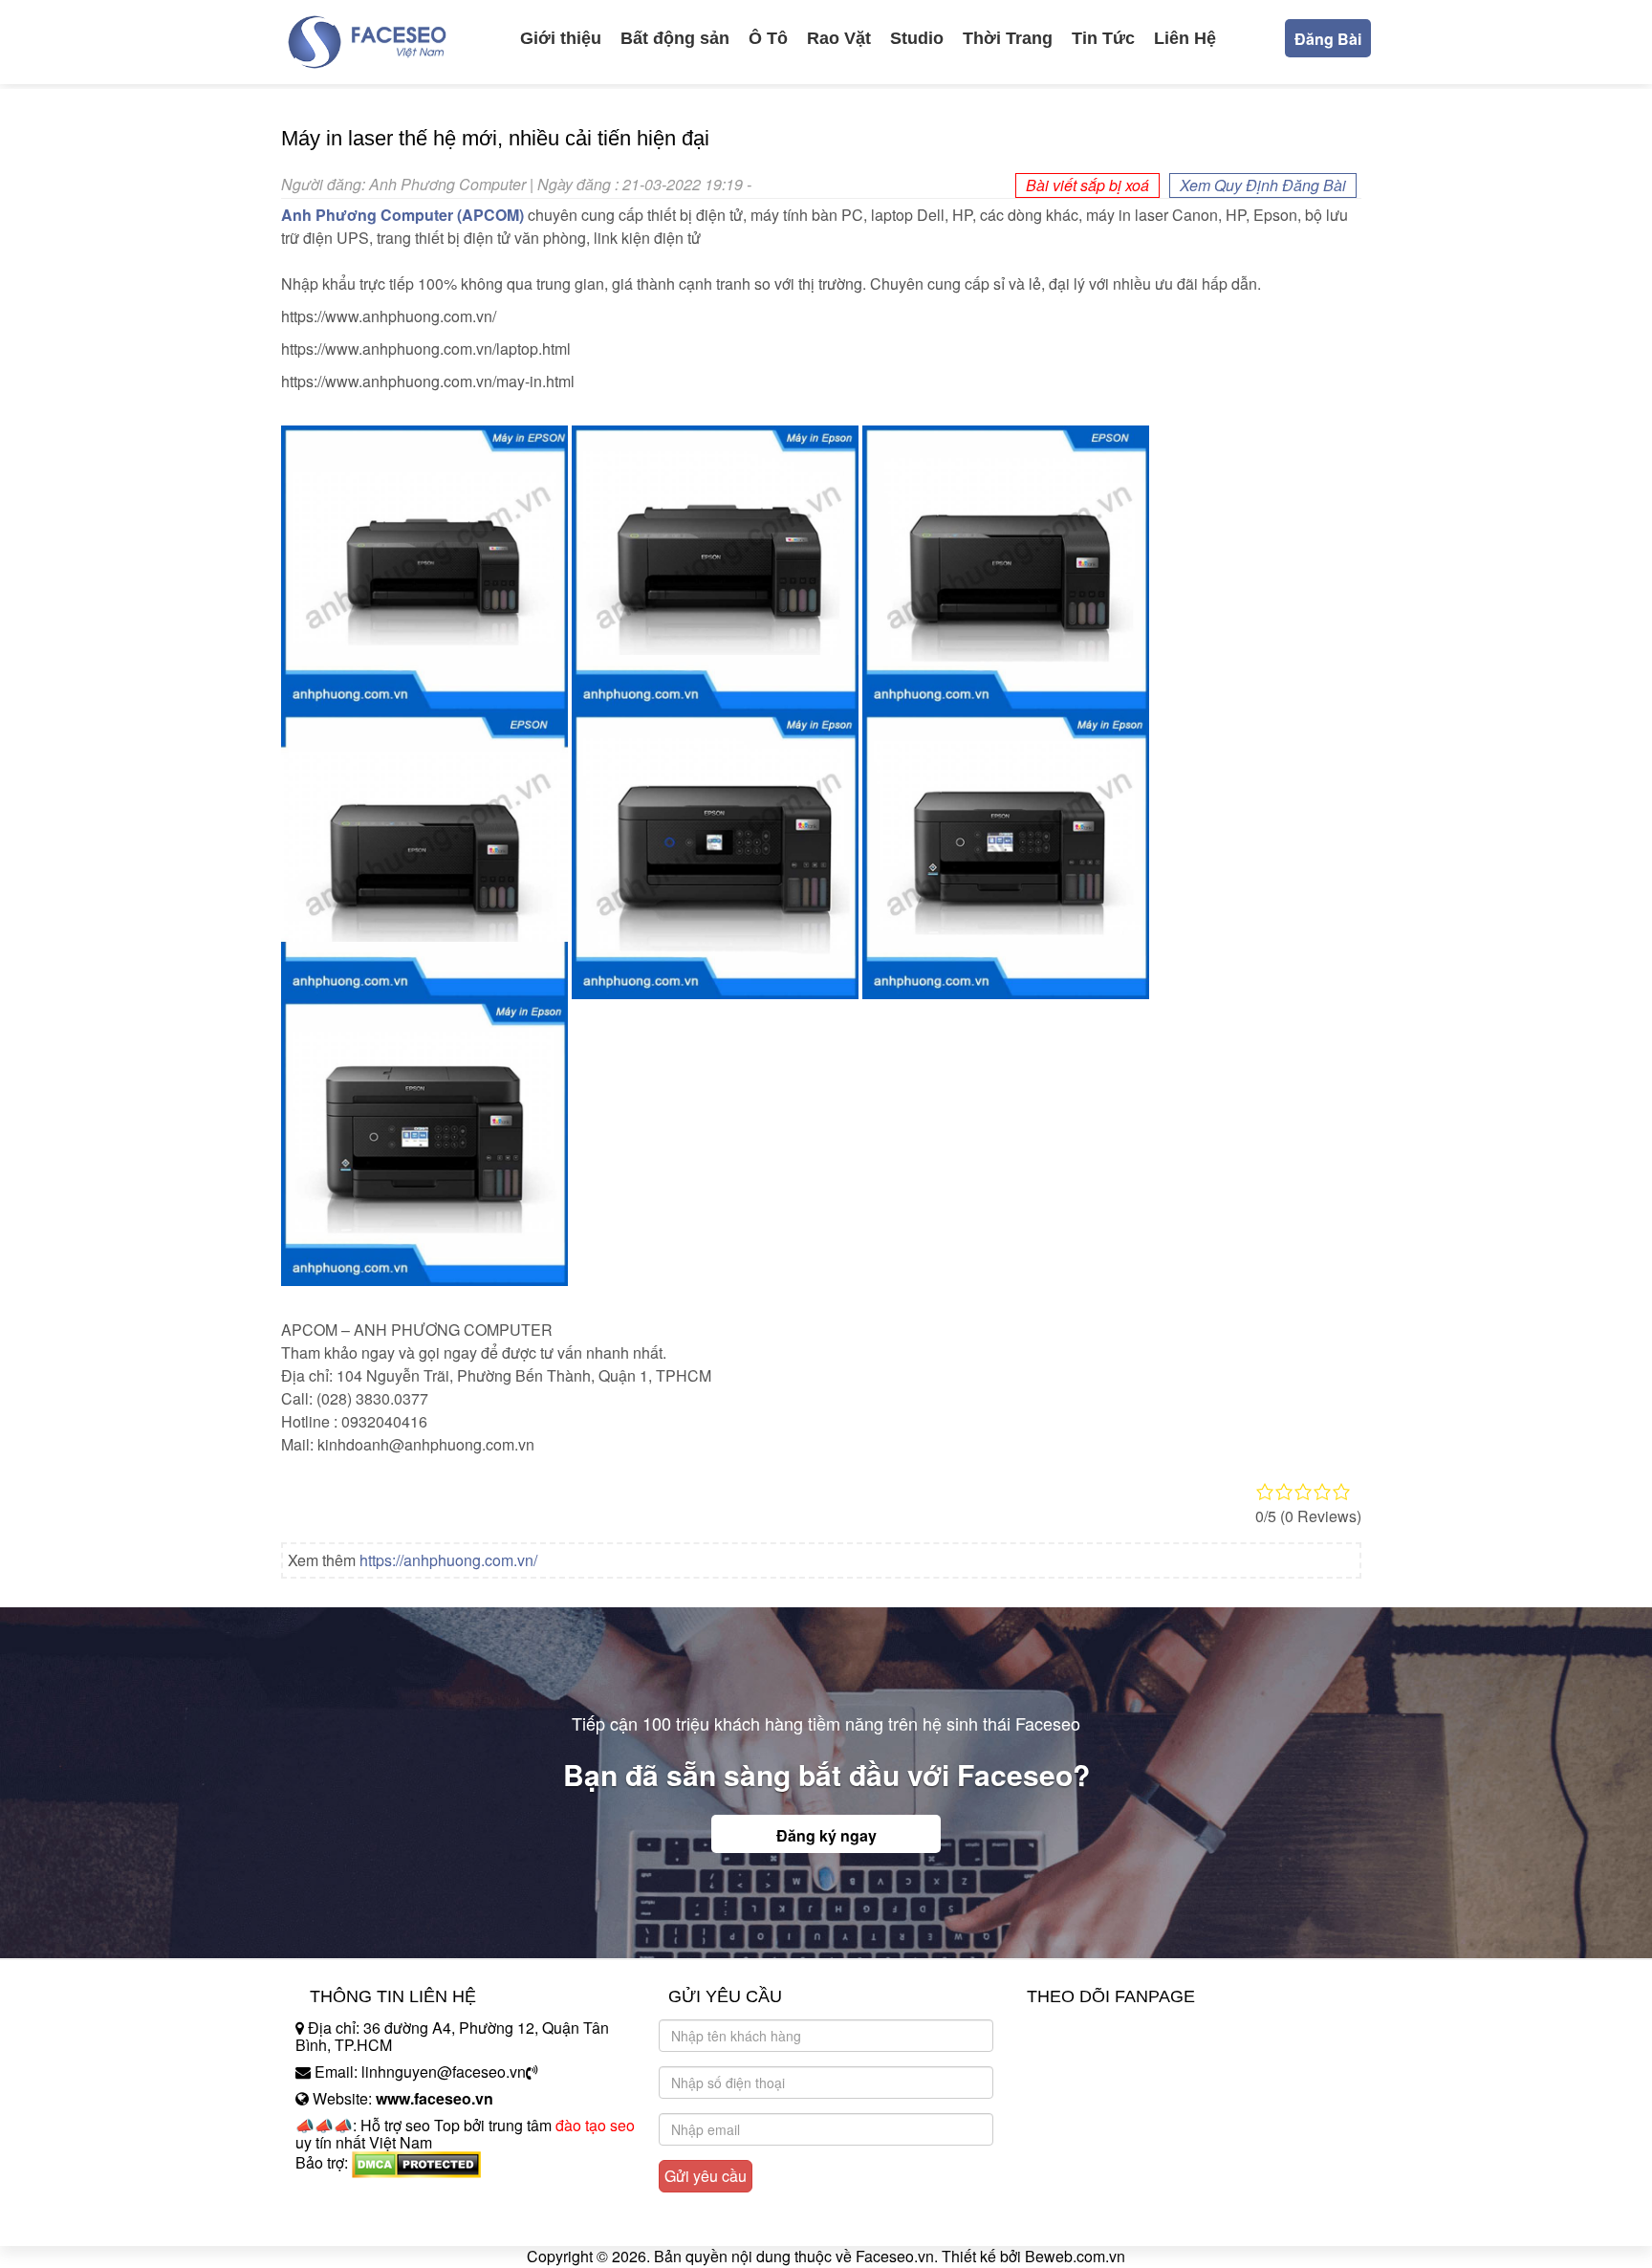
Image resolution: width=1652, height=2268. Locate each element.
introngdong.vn (346, 2196)
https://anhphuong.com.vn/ (448, 1560)
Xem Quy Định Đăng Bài (1263, 185)
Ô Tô (768, 38)
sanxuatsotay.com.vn (366, 2223)
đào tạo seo (595, 2125)
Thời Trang (1008, 38)
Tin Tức (1103, 38)
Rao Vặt (839, 38)
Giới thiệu (561, 38)
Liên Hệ (1185, 38)
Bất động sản (675, 38)
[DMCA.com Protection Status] (416, 2163)
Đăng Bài (1328, 39)
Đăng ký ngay (826, 1835)
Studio (917, 38)
